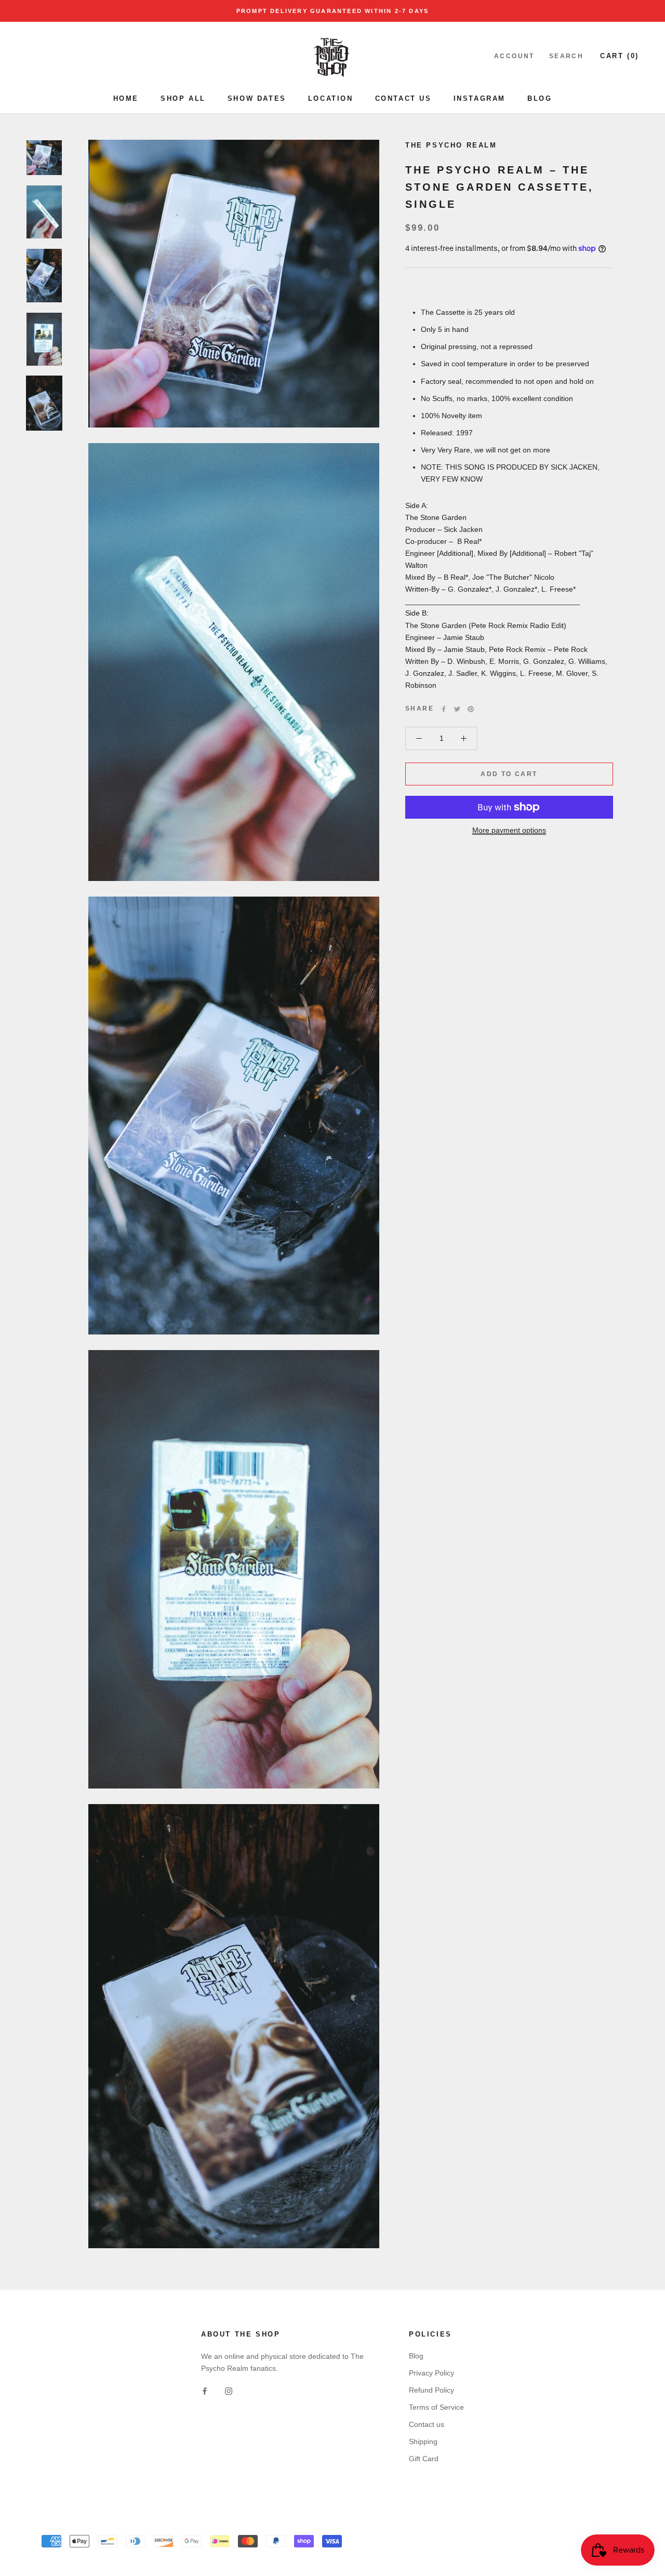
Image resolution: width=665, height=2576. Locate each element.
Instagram (480, 98)
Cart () (620, 56)
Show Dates (257, 98)
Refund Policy (431, 2390)
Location (331, 98)
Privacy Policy (431, 2373)
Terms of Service (436, 2407)
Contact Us (403, 98)
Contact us (427, 2424)
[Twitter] (457, 709)
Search (566, 56)
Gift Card (424, 2459)
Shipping (423, 2441)
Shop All (183, 98)
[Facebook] (444, 709)
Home (126, 98)
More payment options (509, 830)
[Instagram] (229, 2391)
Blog (540, 98)
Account (514, 56)
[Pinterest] (471, 709)
